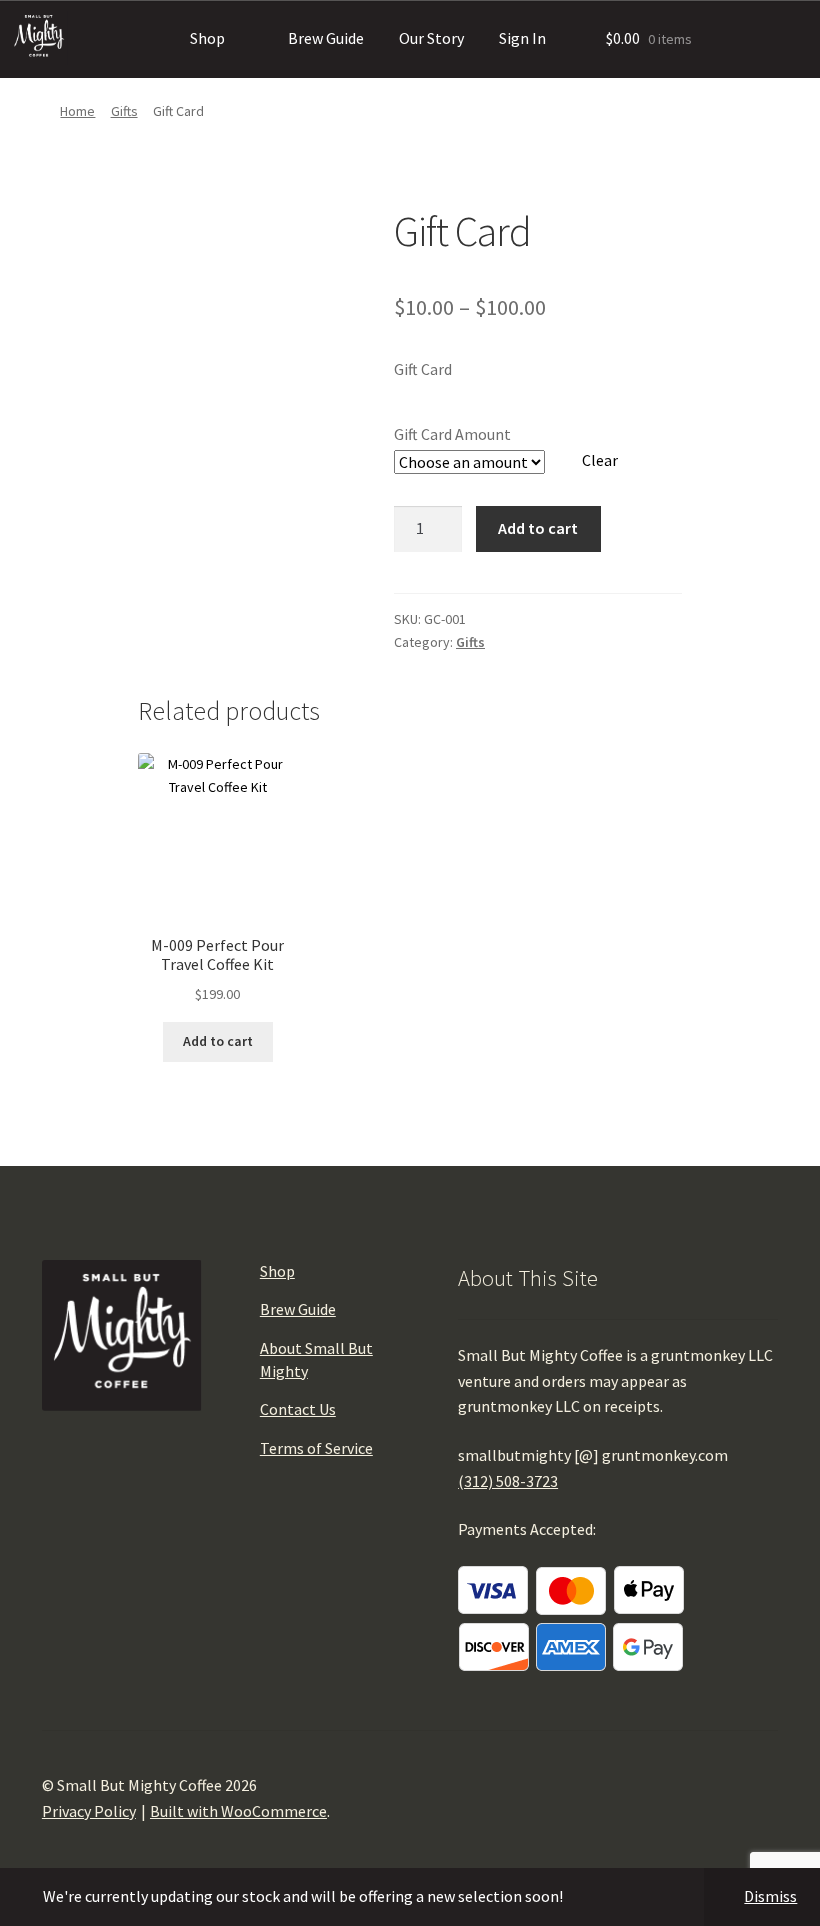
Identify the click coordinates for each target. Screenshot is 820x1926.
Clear (600, 460)
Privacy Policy (89, 1811)
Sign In (522, 38)
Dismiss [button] (770, 1896)
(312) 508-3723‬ (508, 1481)
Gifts (124, 111)
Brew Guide (326, 38)
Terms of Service (316, 1448)
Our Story (431, 38)
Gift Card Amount (452, 434)
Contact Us (298, 1409)
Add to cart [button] (218, 1041)
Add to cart (538, 528)
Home (77, 111)
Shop (207, 38)
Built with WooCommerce (238, 1811)
